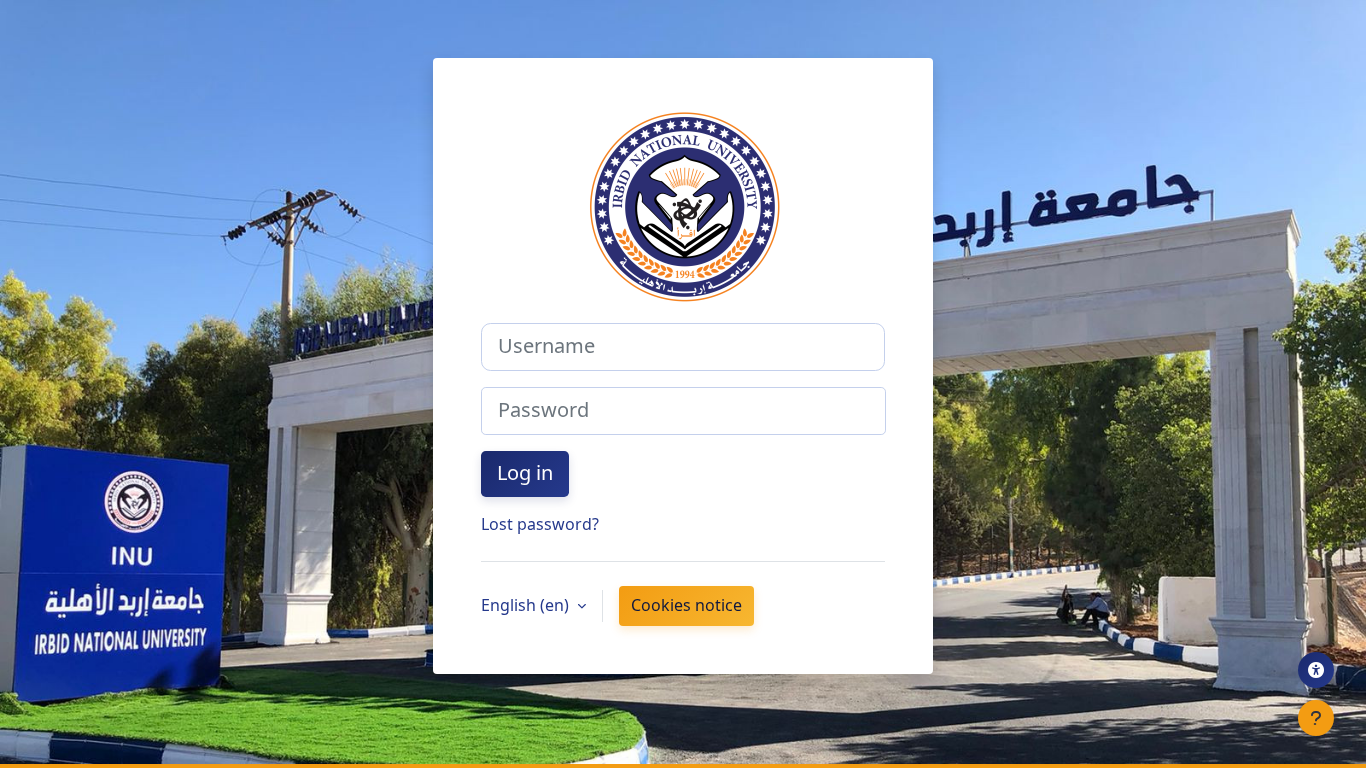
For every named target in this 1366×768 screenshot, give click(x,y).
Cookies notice (686, 606)
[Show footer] (1316, 718)
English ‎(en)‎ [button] (527, 606)
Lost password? (540, 525)
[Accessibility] (1316, 670)
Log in (525, 474)
